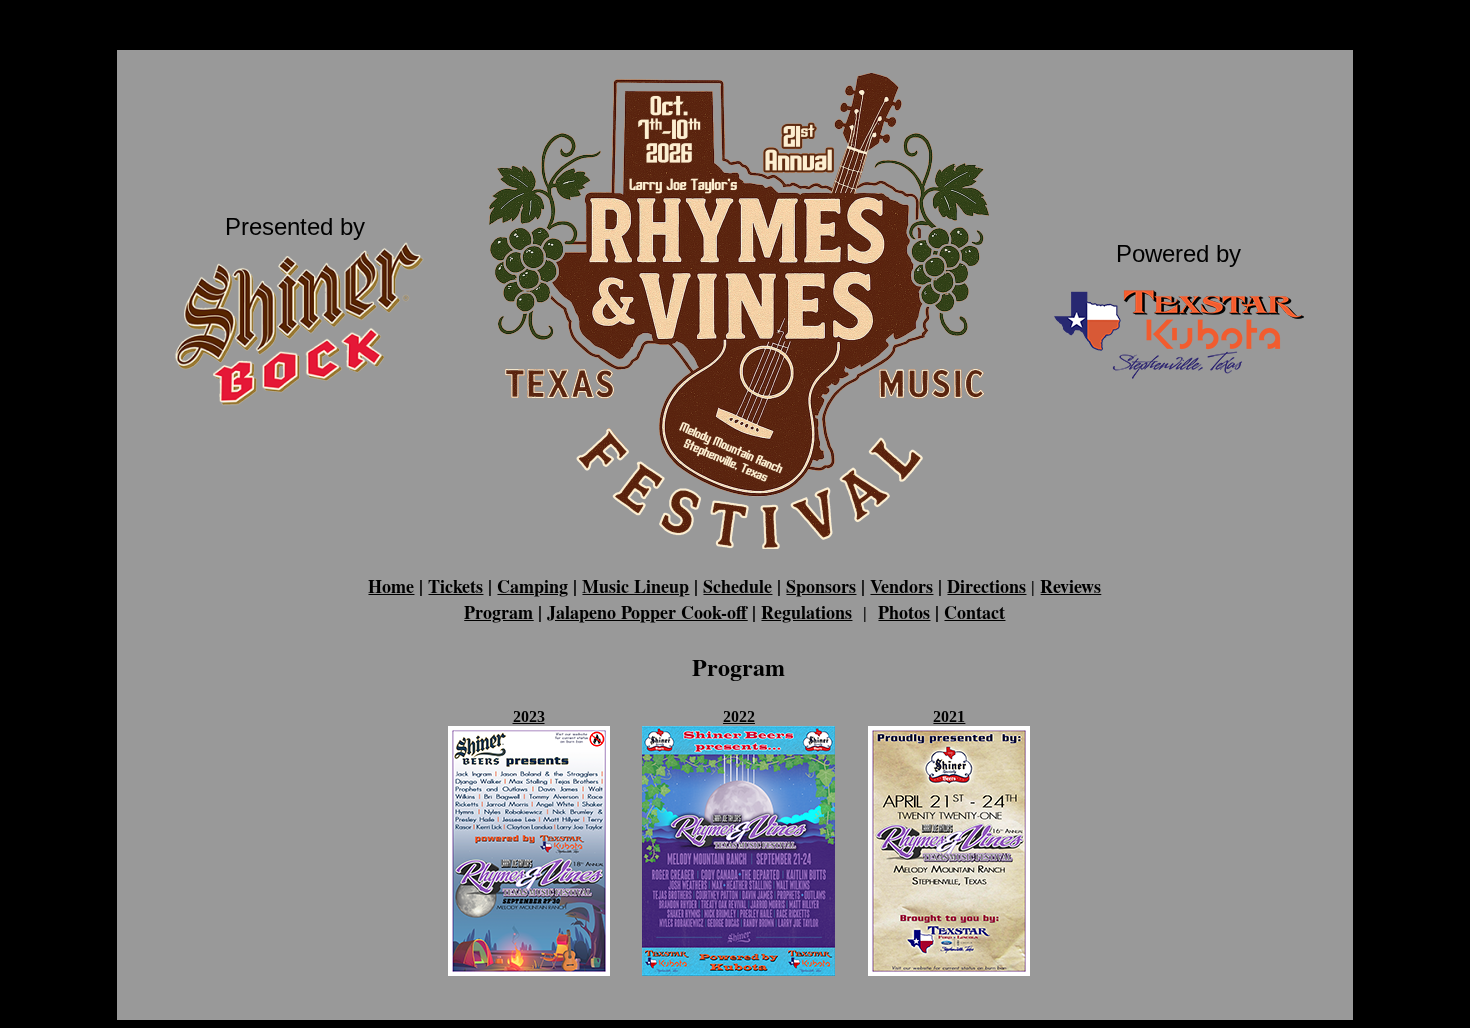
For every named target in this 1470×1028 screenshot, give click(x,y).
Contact (974, 612)
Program (498, 612)
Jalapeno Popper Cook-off (647, 612)
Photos (904, 612)
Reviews (1070, 586)
